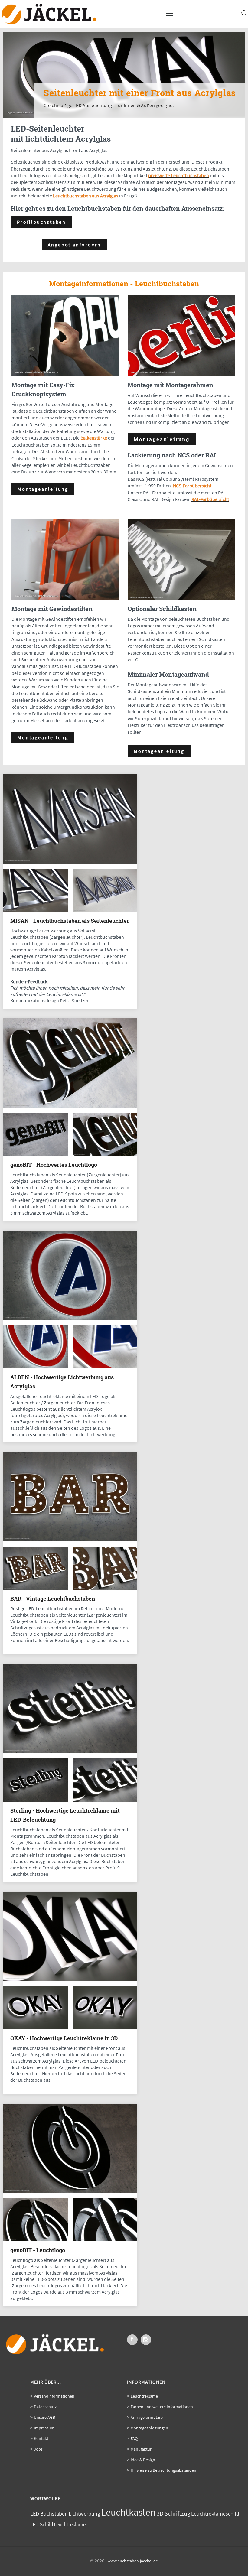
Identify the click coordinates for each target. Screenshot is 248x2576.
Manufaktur (141, 2449)
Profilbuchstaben (41, 222)
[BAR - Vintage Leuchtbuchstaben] (70, 1540)
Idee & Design (143, 2460)
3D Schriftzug (173, 2513)
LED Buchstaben (49, 2514)
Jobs (38, 2449)
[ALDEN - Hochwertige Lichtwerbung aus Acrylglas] (70, 1319)
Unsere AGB (44, 2417)
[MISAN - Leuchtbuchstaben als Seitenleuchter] (70, 862)
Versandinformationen (54, 2396)
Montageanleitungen (149, 2428)
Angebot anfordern (75, 245)
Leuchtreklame (144, 2396)
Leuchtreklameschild (215, 2514)
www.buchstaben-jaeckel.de (133, 2561)
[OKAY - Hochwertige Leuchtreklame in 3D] (70, 1979)
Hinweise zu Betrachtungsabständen (163, 2470)
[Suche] (243, 16)
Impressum (44, 2428)
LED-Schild (42, 2524)
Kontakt (41, 2438)
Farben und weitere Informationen (162, 2407)
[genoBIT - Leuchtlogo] (70, 2192)
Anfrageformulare (147, 2417)
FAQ (134, 2438)
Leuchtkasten (128, 2512)
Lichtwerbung (84, 2514)
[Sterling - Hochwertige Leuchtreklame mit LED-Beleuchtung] (70, 1752)
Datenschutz (45, 2407)
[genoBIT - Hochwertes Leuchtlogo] (70, 1106)
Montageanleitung (43, 489)
